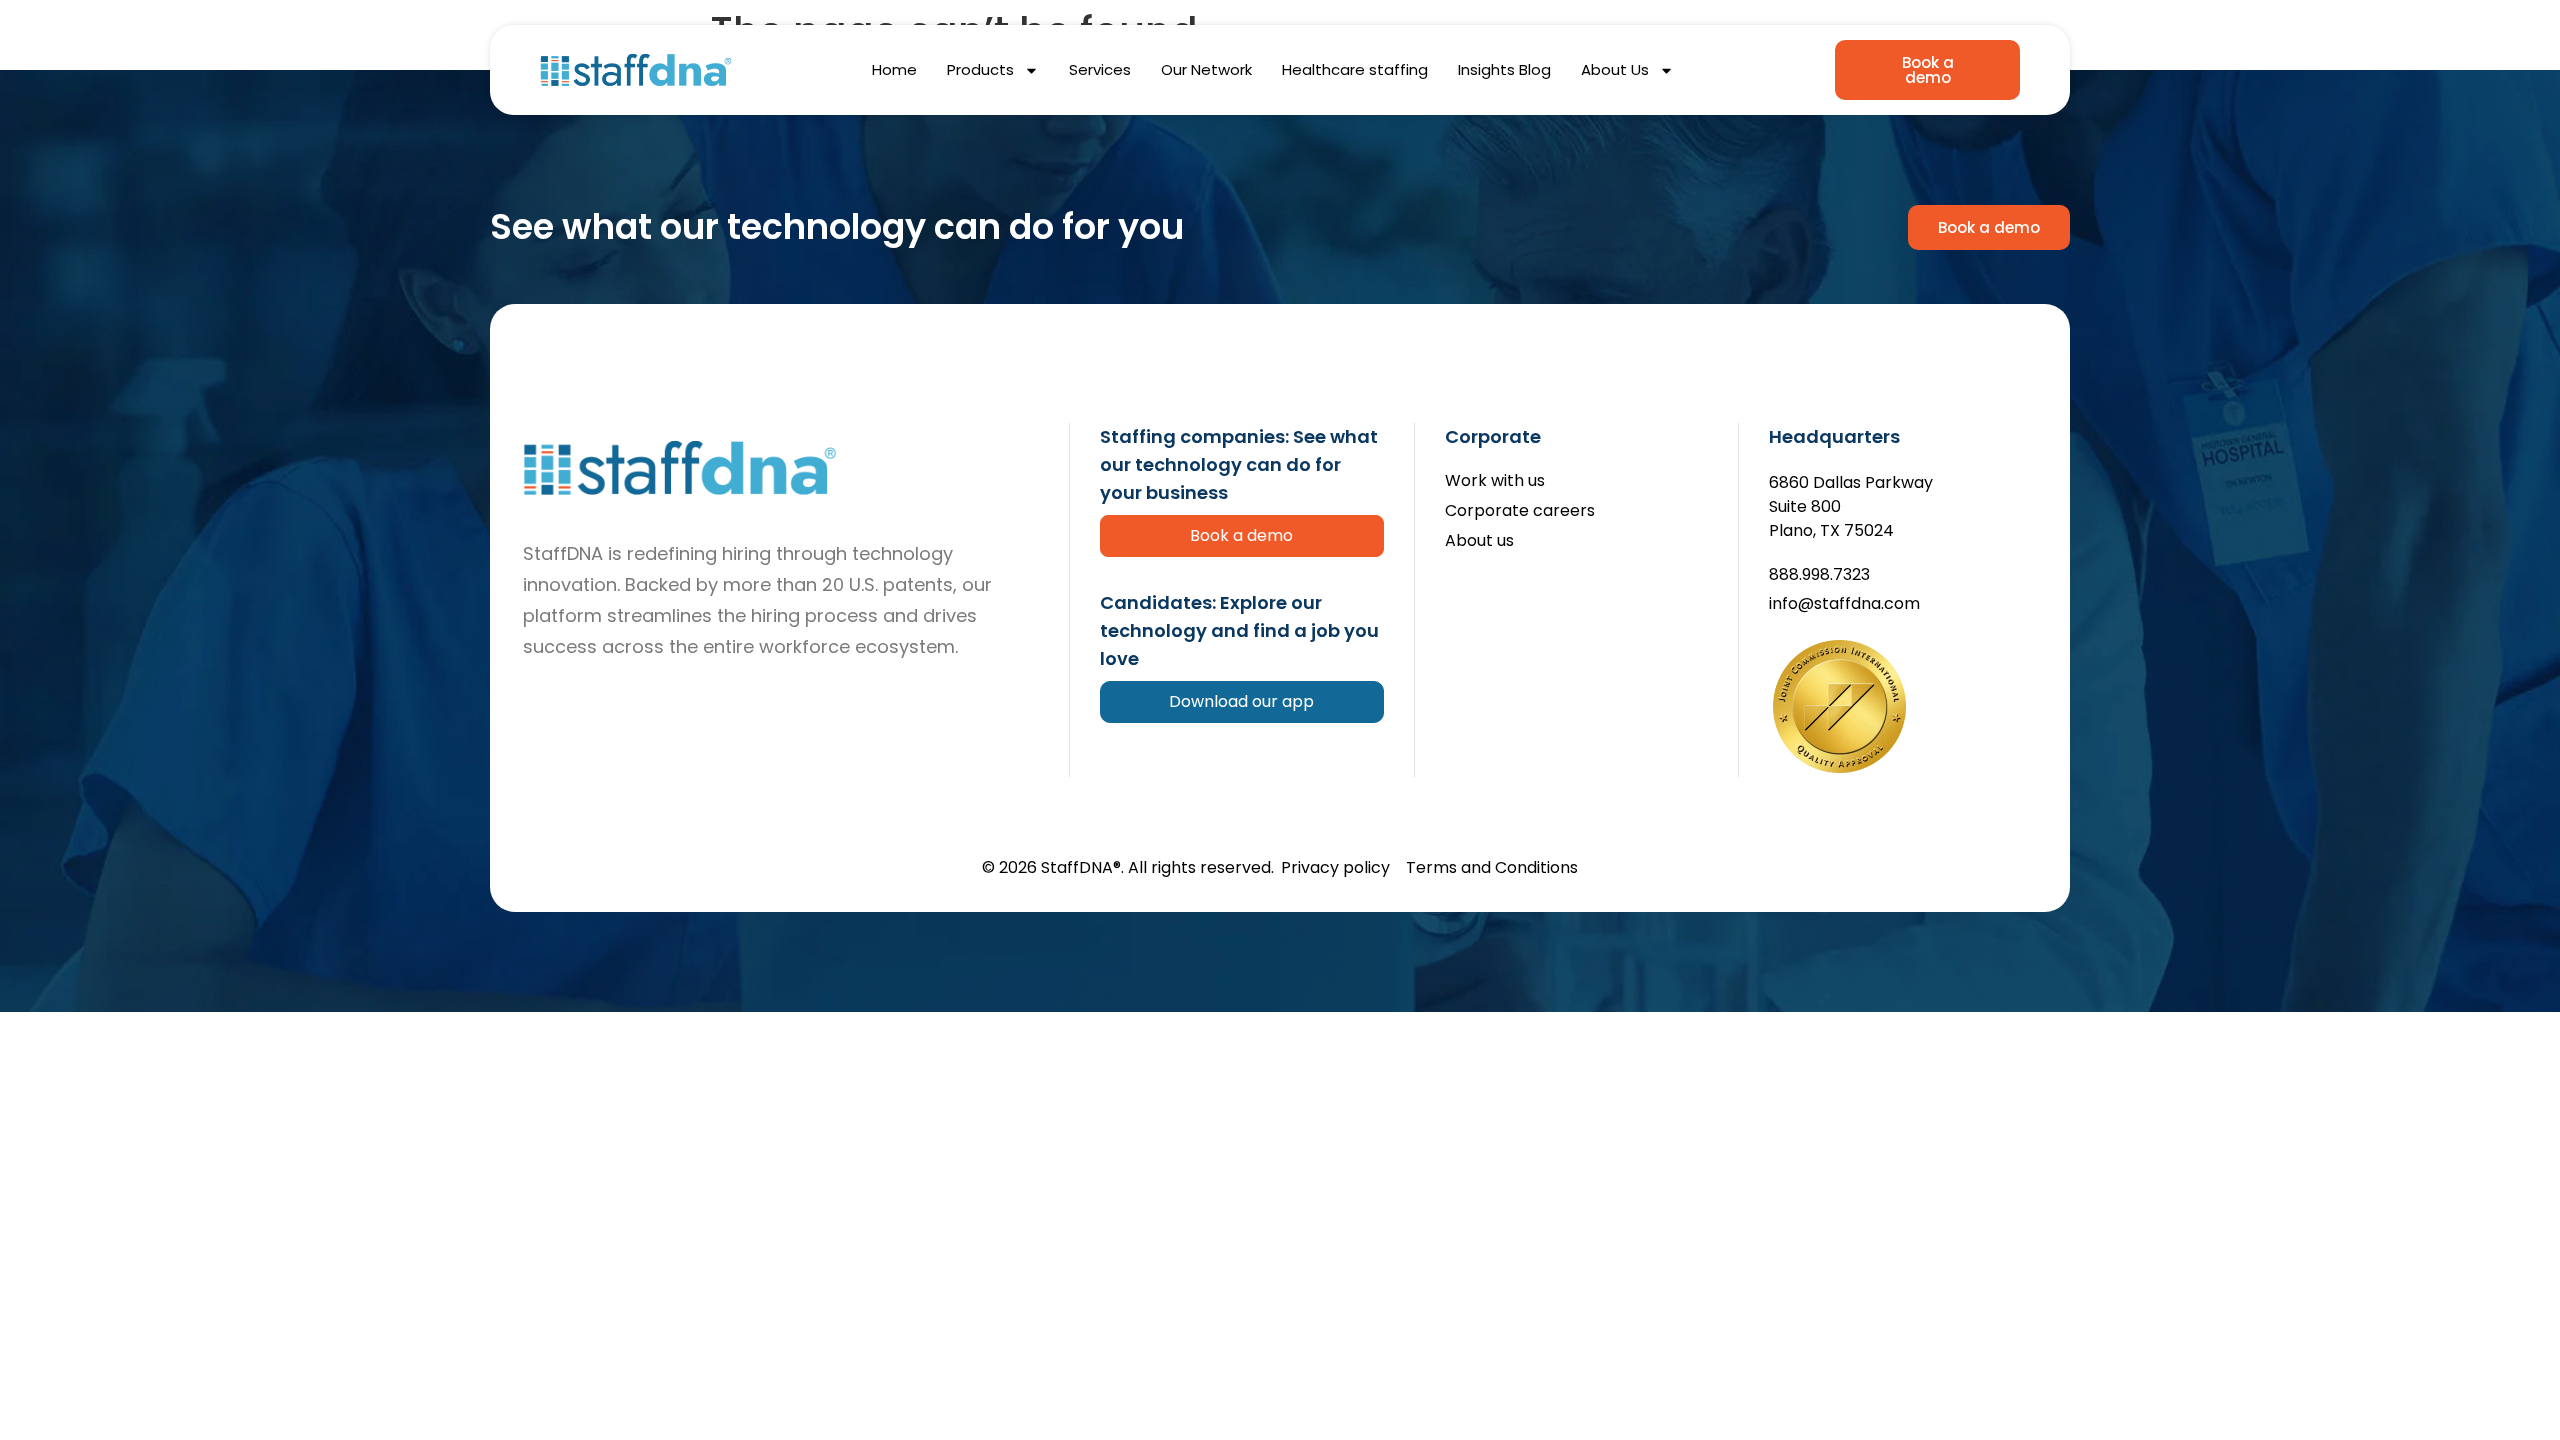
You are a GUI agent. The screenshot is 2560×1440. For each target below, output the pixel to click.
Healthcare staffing (1355, 69)
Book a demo (1241, 535)
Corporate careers (1520, 511)
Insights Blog (1504, 69)
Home (894, 69)
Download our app (1241, 701)
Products (980, 69)
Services (1100, 69)
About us (1479, 541)
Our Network (1206, 69)
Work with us (1495, 481)
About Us (1615, 69)
